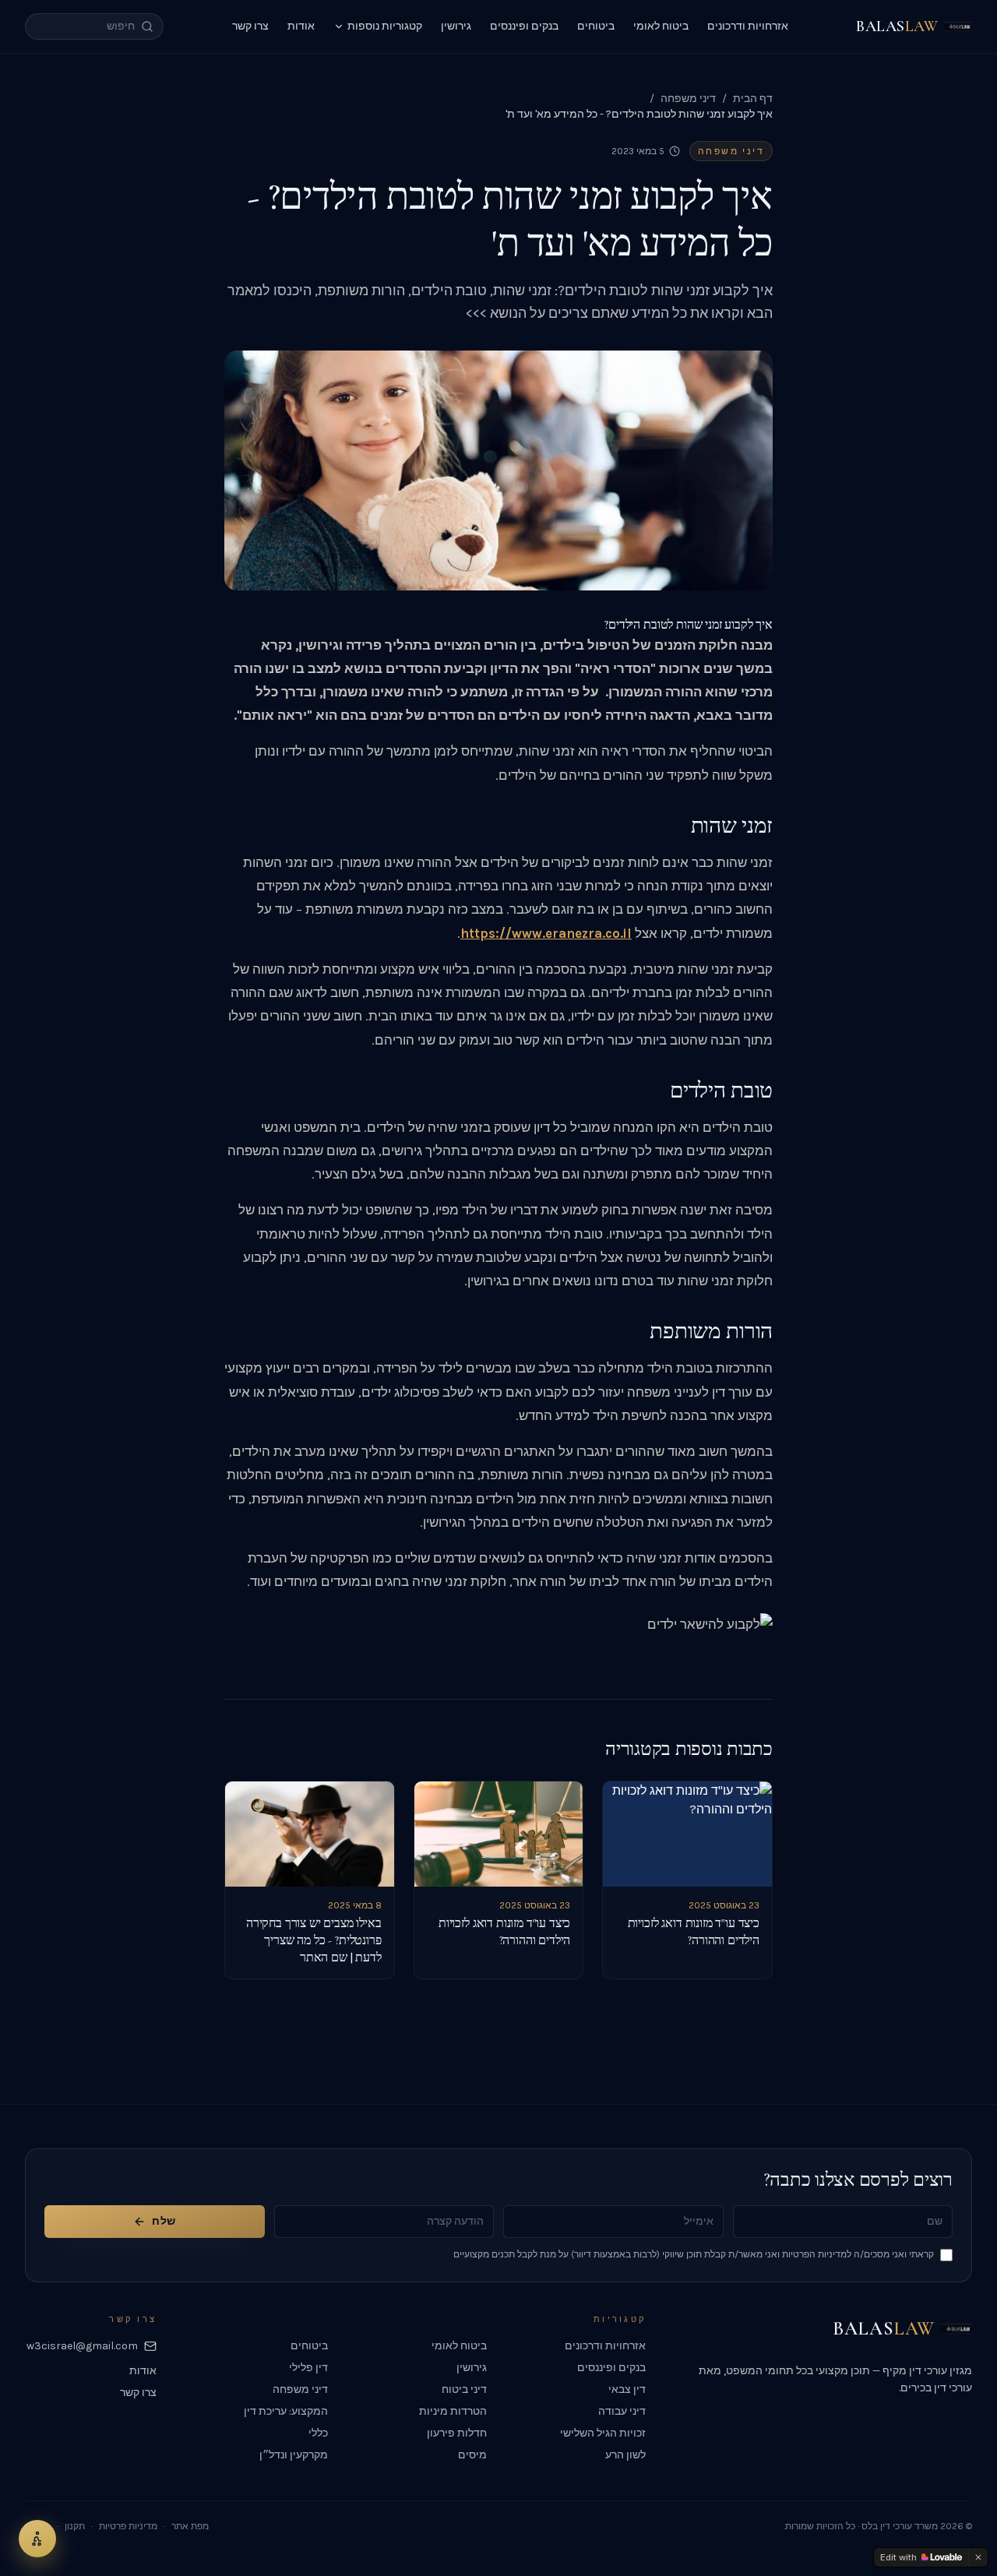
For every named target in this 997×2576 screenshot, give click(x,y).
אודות (301, 26)
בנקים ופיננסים (524, 26)
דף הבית (753, 99)
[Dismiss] (978, 2557)
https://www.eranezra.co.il (546, 934)
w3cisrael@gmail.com (82, 2346)
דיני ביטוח (464, 2389)
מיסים (472, 2455)
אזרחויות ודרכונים (748, 26)
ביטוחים (596, 26)
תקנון (75, 2526)
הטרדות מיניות (453, 2411)
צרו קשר (250, 26)
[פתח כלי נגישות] (37, 2539)
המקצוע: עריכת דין (286, 2411)
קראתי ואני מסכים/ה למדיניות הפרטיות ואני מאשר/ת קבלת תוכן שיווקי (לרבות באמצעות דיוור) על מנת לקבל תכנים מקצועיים (694, 2254)
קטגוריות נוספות (385, 26)
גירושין (456, 26)
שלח (164, 2221)
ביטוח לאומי (661, 26)
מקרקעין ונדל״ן (294, 2455)
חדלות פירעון (457, 2433)
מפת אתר (190, 2526)
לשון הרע (625, 2455)
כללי (318, 2433)
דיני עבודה (622, 2411)
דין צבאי (627, 2389)
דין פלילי (308, 2368)
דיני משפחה (688, 99)
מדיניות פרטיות (128, 2526)
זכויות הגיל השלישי (603, 2433)
